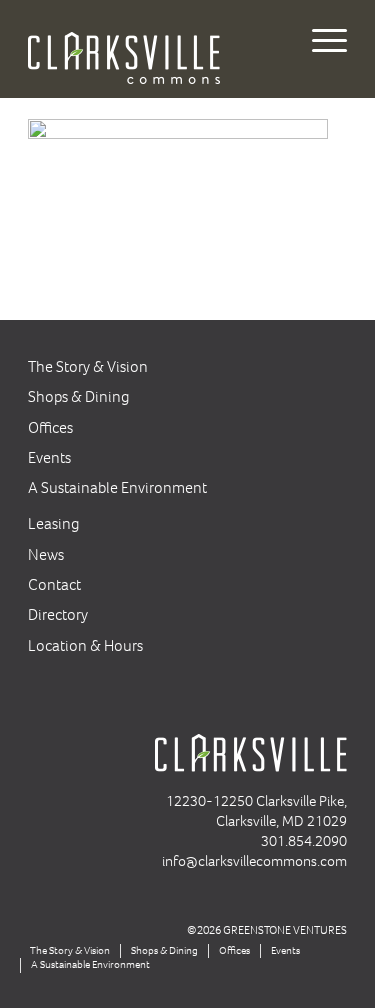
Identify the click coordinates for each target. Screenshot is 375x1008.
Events (49, 457)
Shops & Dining (79, 396)
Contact (54, 584)
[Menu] (319, 40)
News (46, 554)
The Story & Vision (88, 366)
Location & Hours (85, 645)
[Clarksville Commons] (155, 48)
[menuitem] (319, 40)
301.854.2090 (304, 841)
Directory (58, 614)
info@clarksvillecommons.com (254, 861)
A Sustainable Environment (117, 487)
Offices (50, 427)
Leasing (54, 523)
